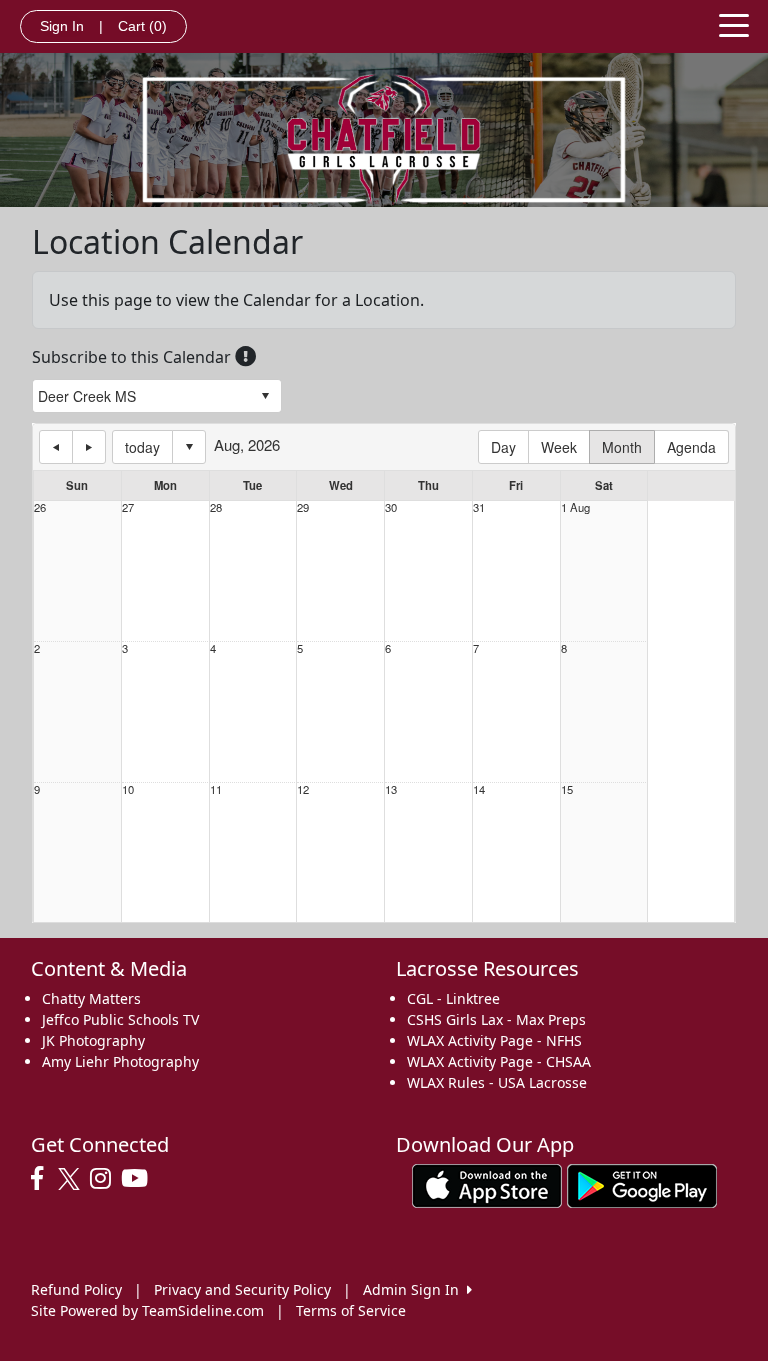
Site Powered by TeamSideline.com (147, 1310)
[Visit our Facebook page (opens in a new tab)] (42, 1179)
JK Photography (93, 1040)
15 (567, 789)
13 (391, 789)
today (142, 447)
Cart (142, 26)
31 (479, 507)
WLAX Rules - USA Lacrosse (497, 1082)
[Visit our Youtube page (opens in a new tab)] (139, 1179)
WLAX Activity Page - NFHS (494, 1040)
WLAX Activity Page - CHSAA (499, 1061)
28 (216, 507)
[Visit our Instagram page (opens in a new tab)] (105, 1179)
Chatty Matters (91, 998)
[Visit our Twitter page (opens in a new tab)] (71, 1179)
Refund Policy (76, 1289)
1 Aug (575, 507)
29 (303, 507)
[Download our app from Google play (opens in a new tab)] (642, 1184)
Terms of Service (351, 1310)
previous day (56, 447)
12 (303, 789)
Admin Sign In (415, 1289)
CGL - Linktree (453, 998)
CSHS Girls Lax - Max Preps (496, 1019)
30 (391, 507)
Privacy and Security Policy (242, 1289)
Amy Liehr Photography (120, 1061)
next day (89, 447)
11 (216, 789)
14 (479, 789)
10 (128, 789)
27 (128, 507)
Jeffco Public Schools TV (120, 1019)
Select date (189, 447)
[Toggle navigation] (734, 24)
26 (40, 507)
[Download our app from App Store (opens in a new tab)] (487, 1184)
